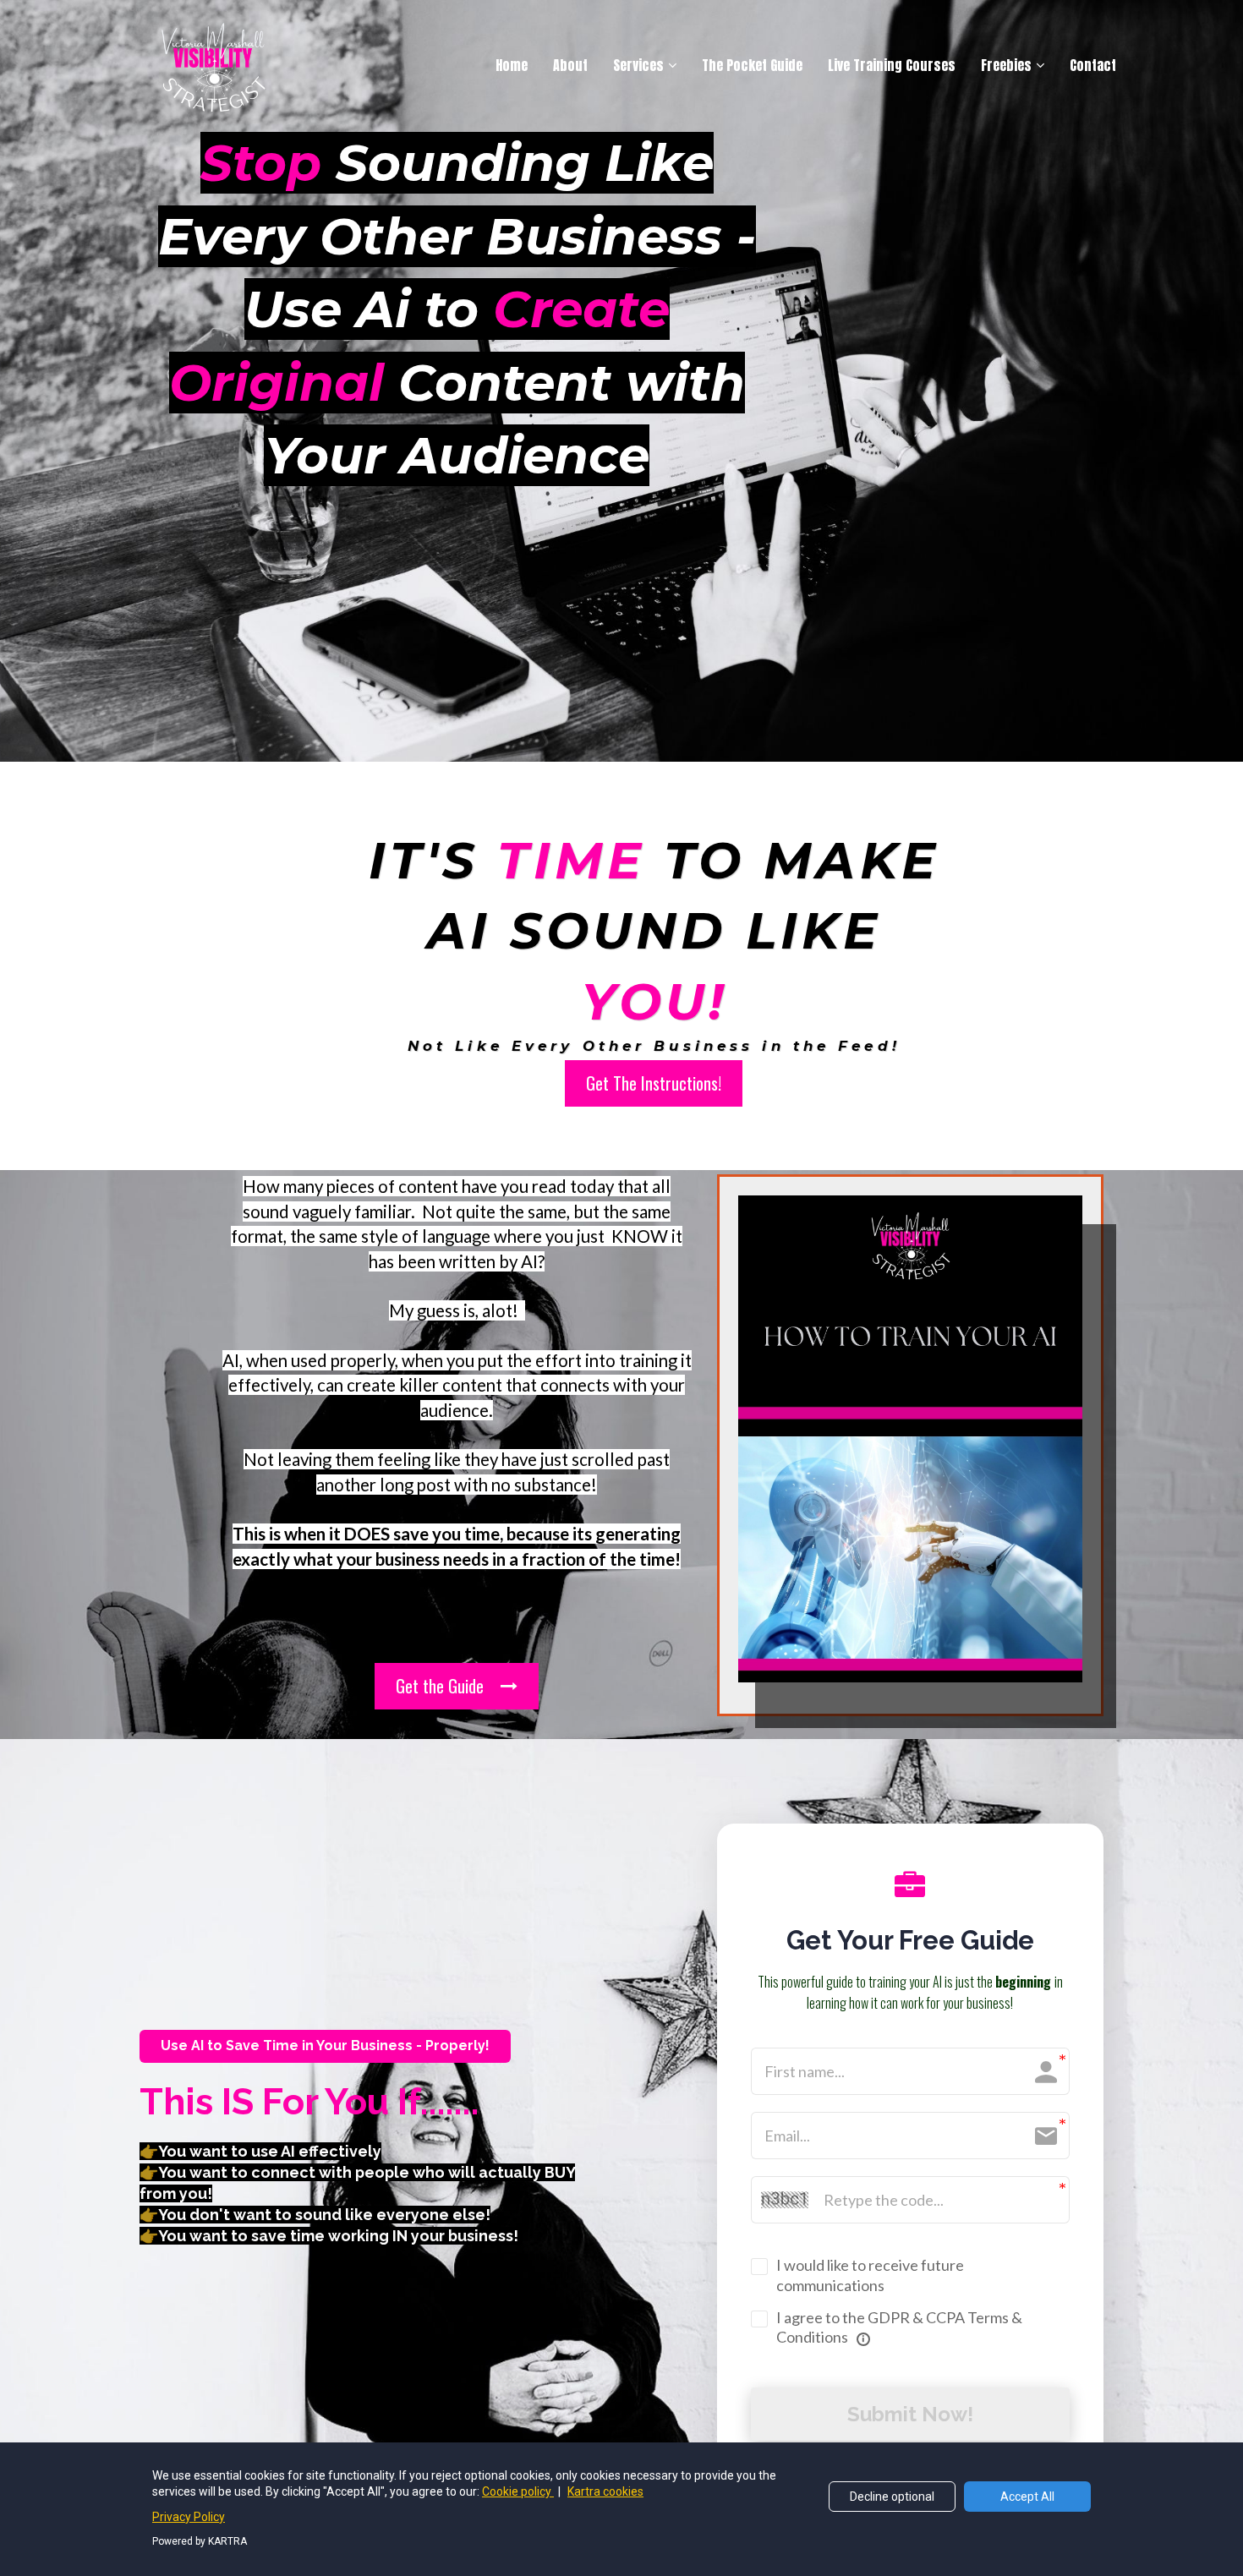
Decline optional (892, 2497)
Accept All (1027, 2497)
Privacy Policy (189, 2517)
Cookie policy (518, 2491)
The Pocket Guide (752, 65)
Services (638, 65)
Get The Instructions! (654, 1083)
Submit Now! (910, 2414)
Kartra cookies (605, 2491)
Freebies (1006, 65)
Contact (1093, 65)
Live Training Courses (892, 65)
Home (512, 65)
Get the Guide (440, 1686)
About (570, 65)
